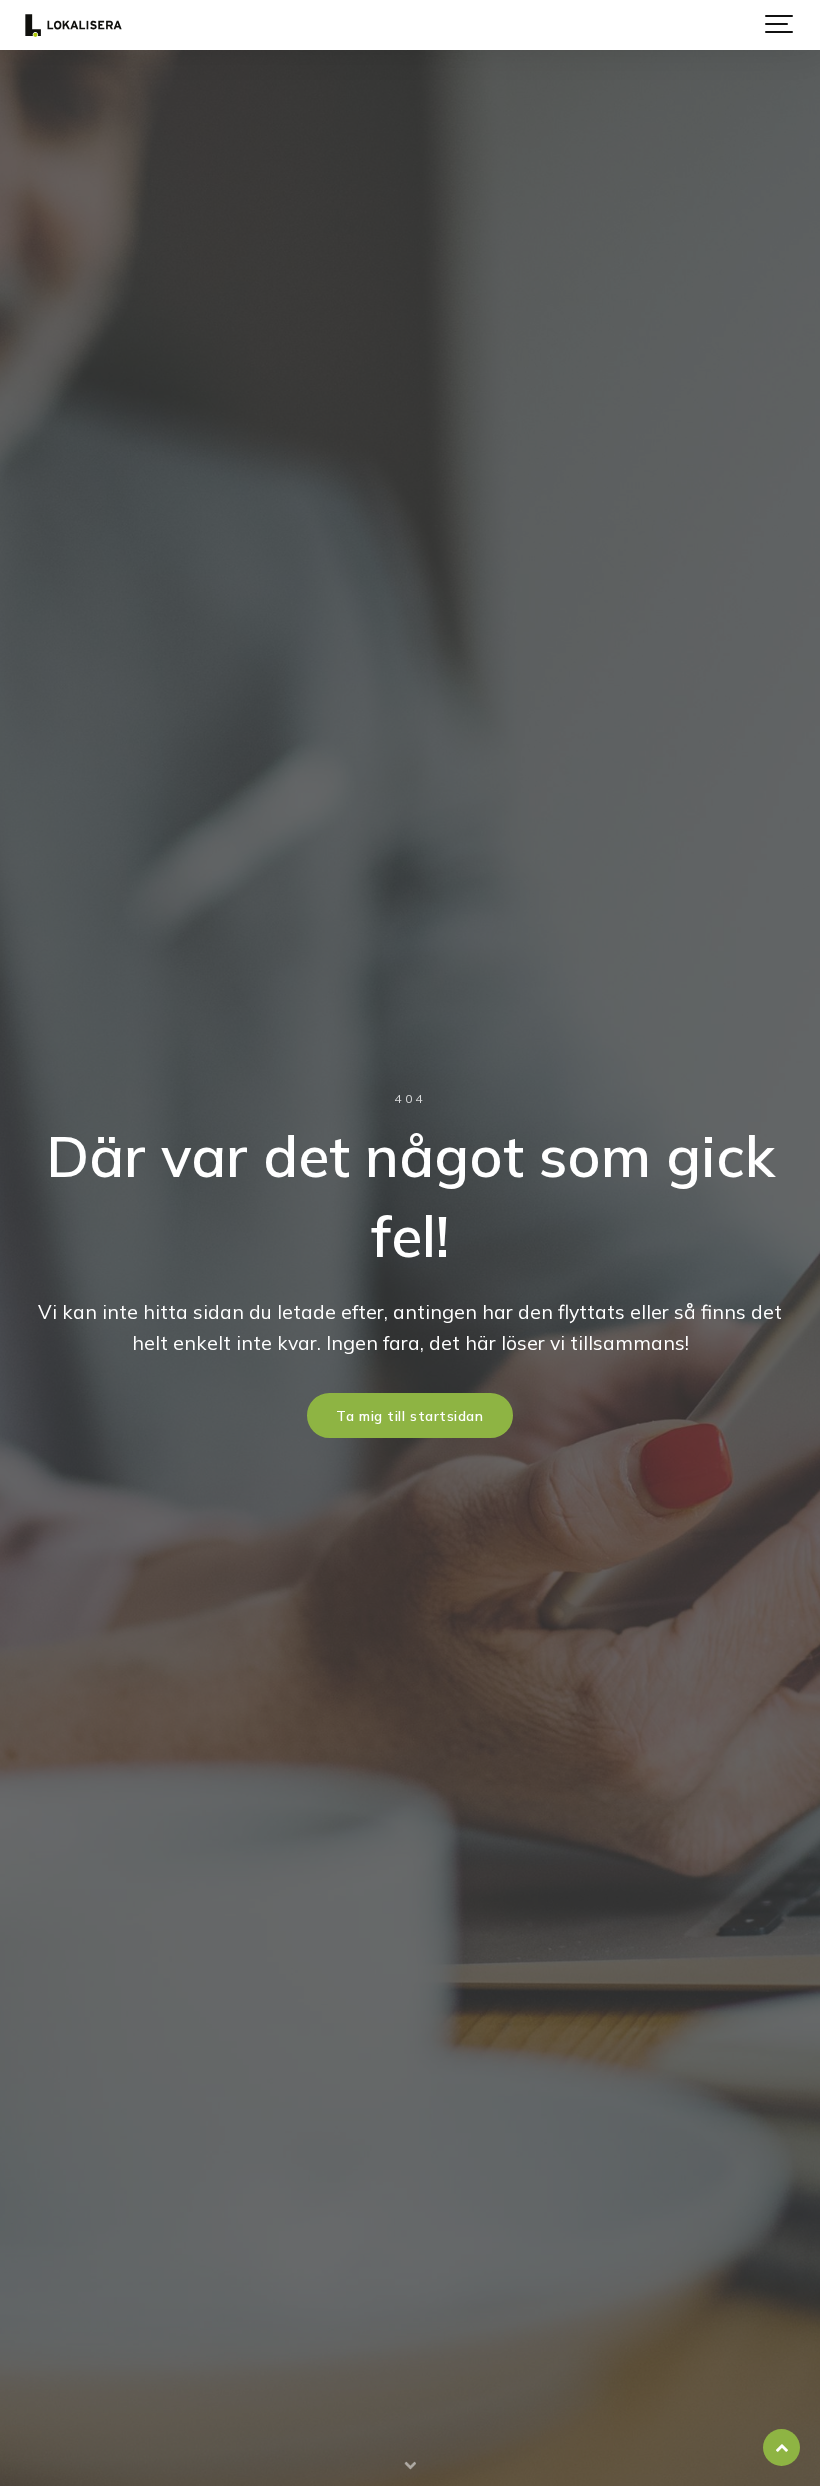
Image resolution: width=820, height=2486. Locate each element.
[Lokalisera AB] (73, 25)
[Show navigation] (780, 25)
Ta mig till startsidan (409, 1415)
